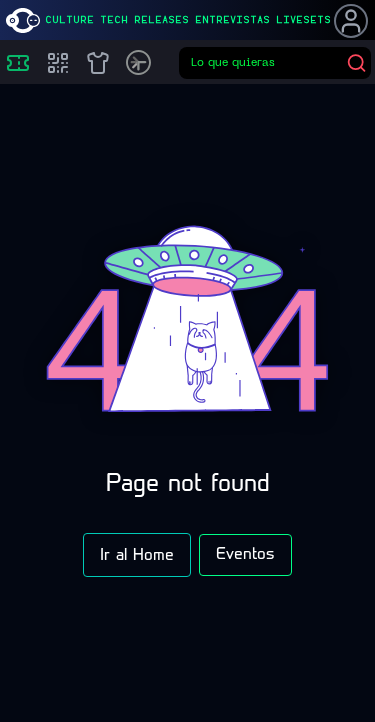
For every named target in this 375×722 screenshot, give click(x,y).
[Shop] (98, 63)
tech (114, 20)
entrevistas (232, 20)
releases (161, 20)
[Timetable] (138, 62)
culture (69, 20)
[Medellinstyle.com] (23, 20)
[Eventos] (18, 63)
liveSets (303, 20)
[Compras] (58, 63)
